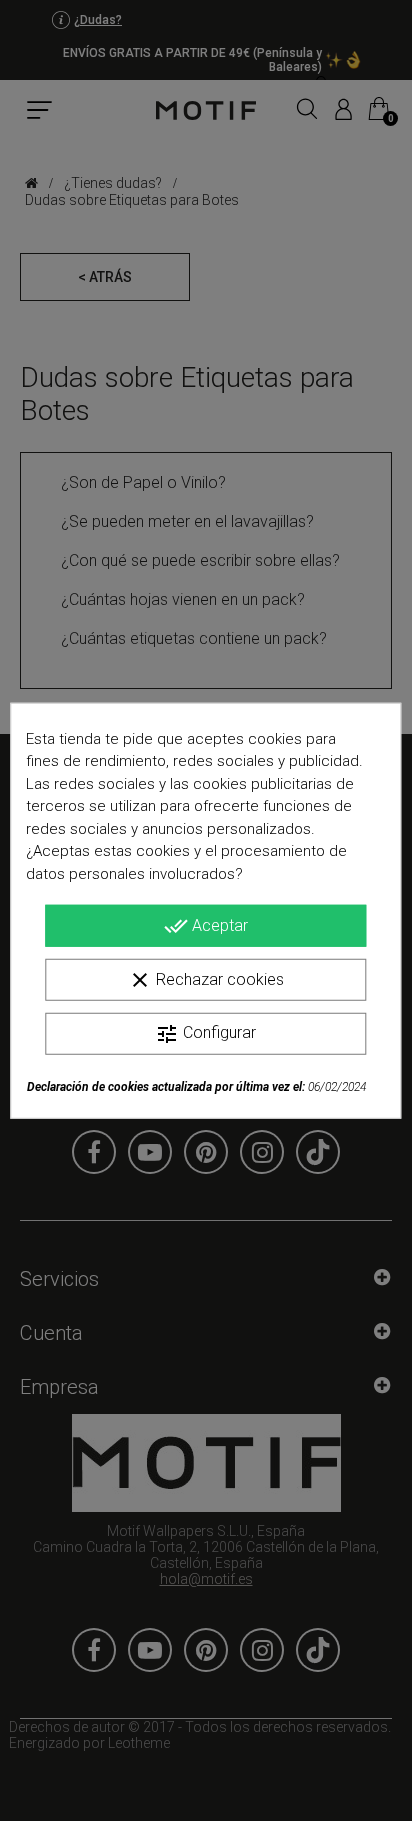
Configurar (205, 1034)
